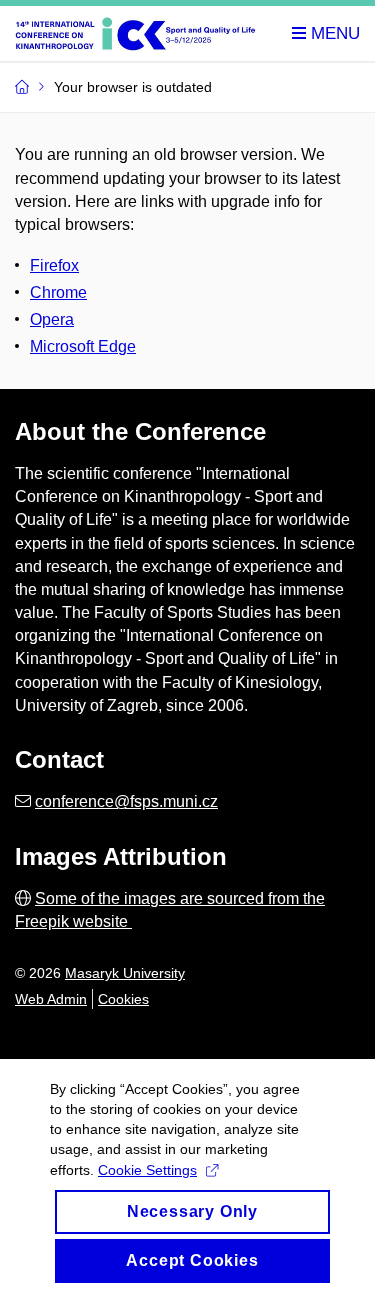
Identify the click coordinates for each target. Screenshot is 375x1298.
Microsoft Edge (83, 346)
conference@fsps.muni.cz (126, 801)
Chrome (58, 292)
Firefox (54, 265)
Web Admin (51, 999)
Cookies (123, 999)
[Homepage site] (141, 34)
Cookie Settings (147, 1170)
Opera (52, 319)
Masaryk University (125, 973)
